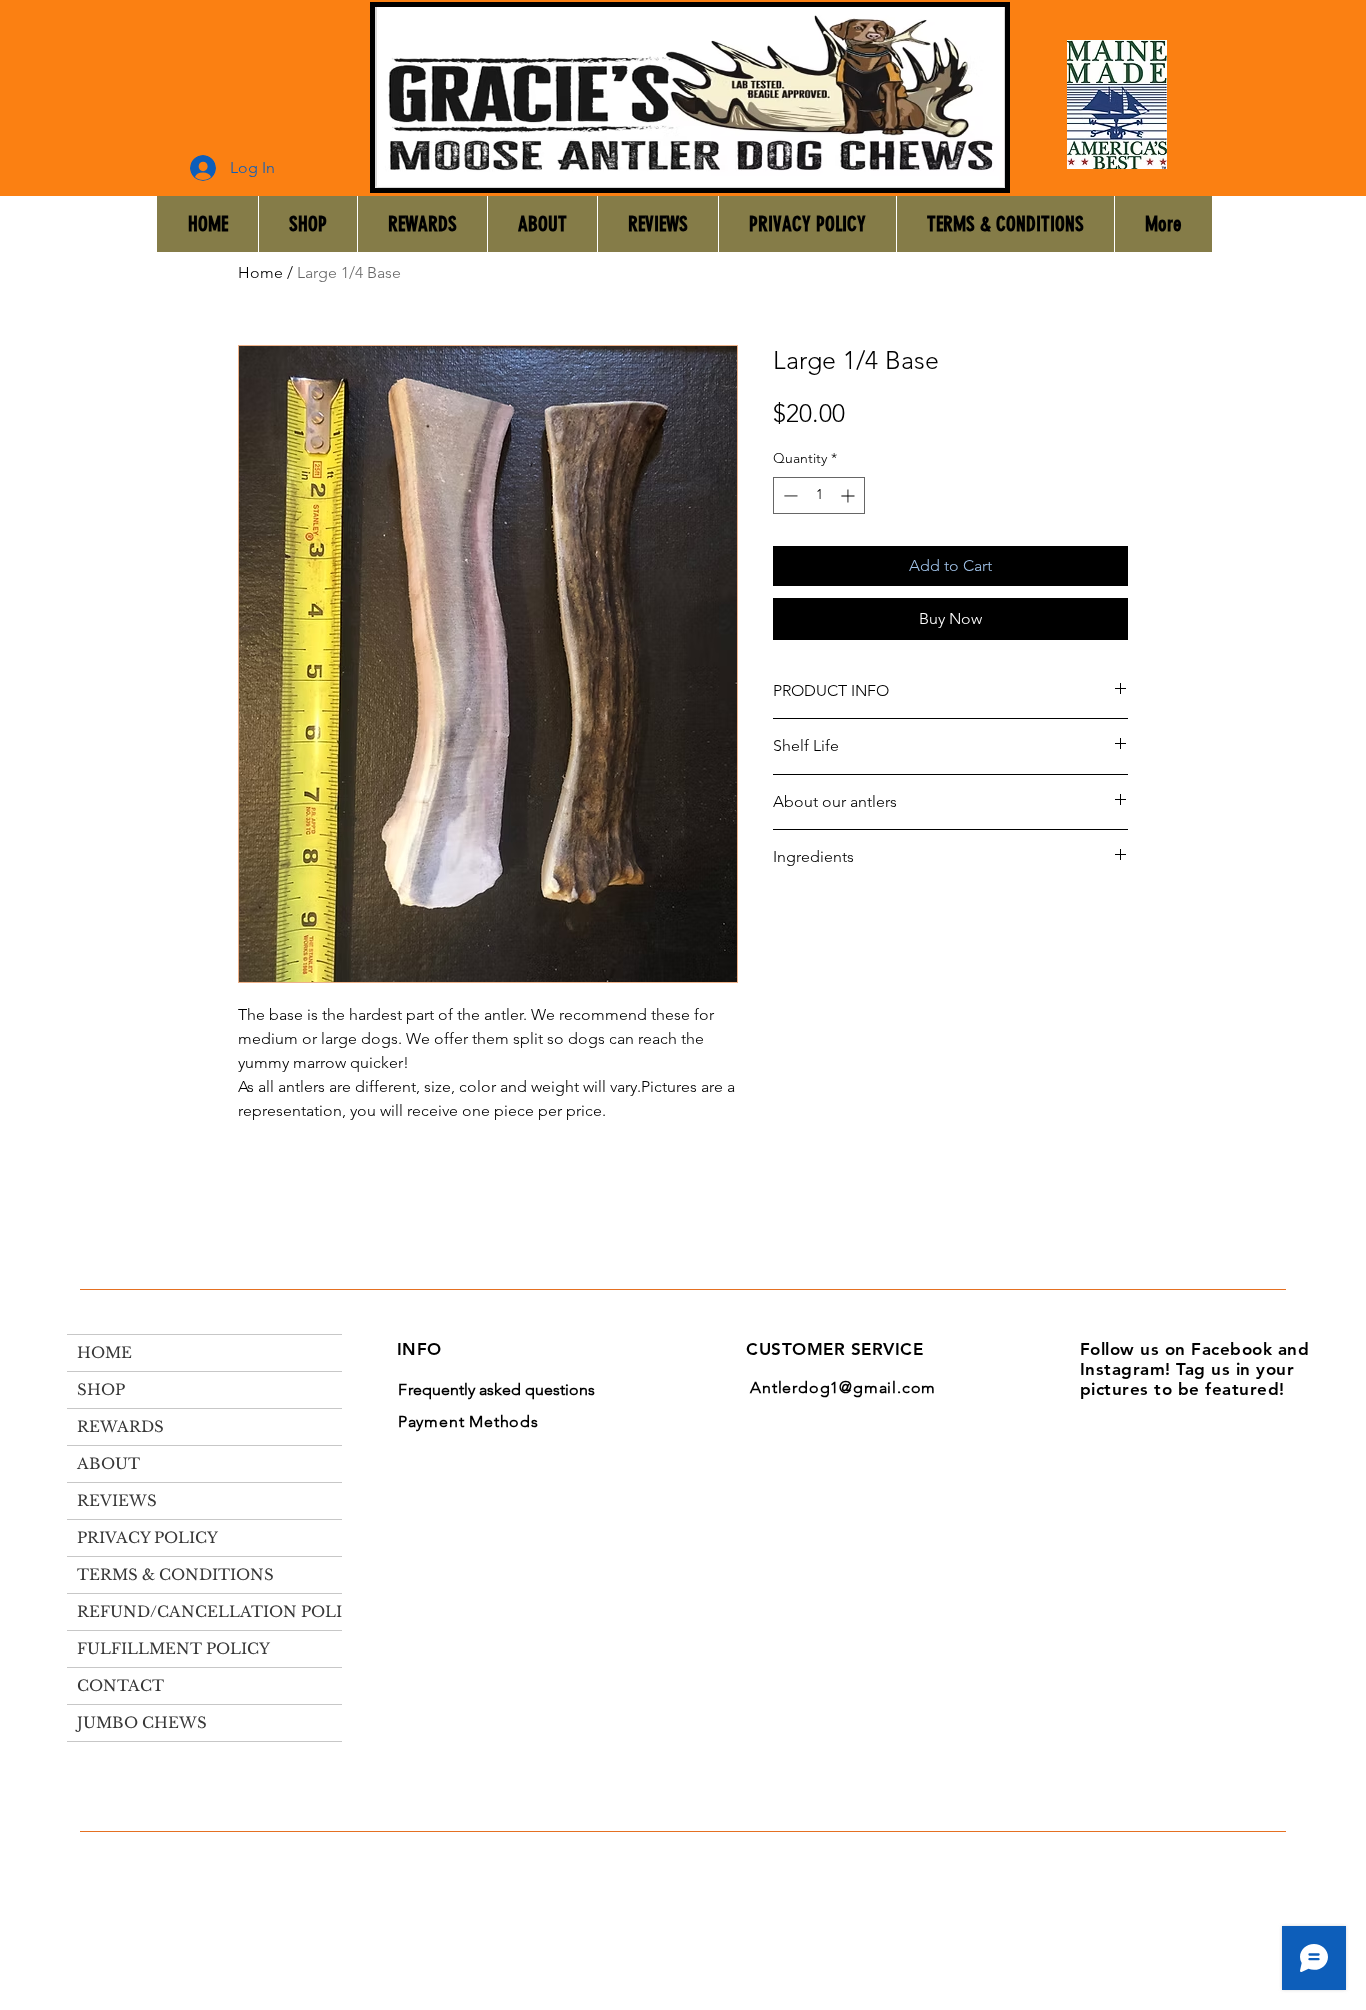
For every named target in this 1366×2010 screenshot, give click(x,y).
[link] (1308, 237)
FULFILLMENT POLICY (173, 1648)
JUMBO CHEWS (142, 1722)
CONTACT (120, 1685)
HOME (104, 1352)
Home (260, 272)
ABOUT (108, 1463)
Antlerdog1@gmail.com (843, 1387)
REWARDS (120, 1426)
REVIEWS (117, 1500)
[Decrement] (788, 495)
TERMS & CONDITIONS (175, 1574)
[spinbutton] (819, 495)
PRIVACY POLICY (147, 1537)
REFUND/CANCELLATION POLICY (221, 1611)
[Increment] (849, 495)
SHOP (101, 1389)
